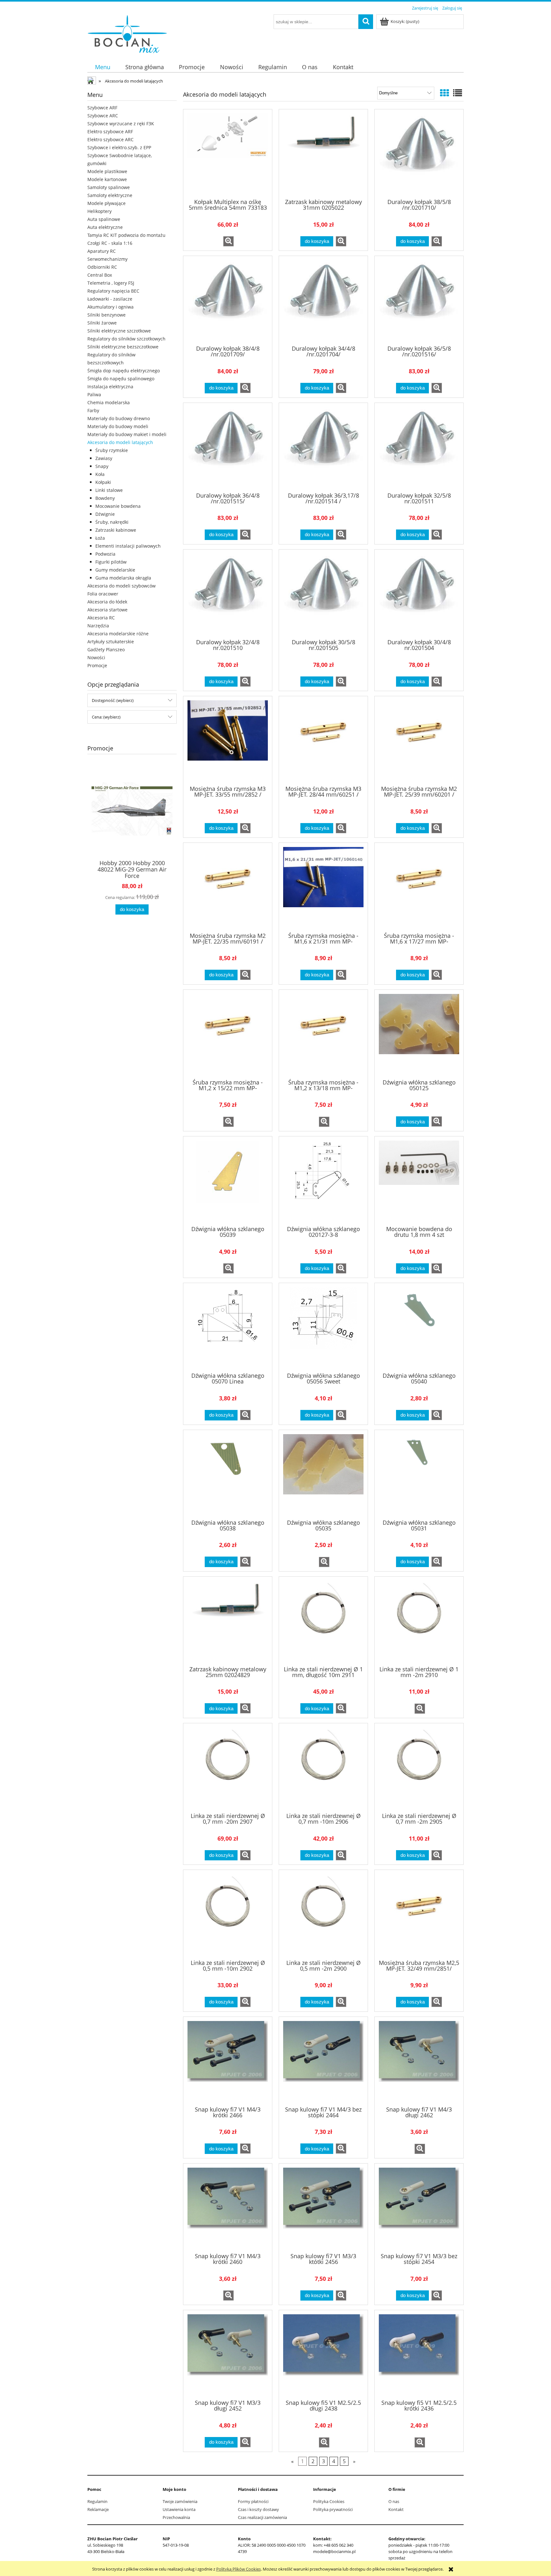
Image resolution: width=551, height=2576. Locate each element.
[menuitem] (103, 67)
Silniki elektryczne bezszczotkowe (123, 347)
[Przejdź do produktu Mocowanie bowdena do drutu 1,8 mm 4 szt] (419, 1180)
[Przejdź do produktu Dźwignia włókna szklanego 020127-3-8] (323, 1180)
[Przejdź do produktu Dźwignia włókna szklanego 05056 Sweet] (323, 1327)
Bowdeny (105, 498)
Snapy (102, 466)
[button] (228, 241)
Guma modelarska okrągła (123, 578)
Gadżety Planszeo (106, 649)
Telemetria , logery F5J (111, 283)
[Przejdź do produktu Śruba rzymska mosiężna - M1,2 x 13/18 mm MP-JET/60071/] (323, 1034)
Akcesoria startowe (107, 610)
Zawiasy (104, 458)
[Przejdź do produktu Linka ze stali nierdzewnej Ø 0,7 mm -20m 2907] (228, 1767)
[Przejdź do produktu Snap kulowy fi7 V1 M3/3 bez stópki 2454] (419, 2207)
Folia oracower (103, 594)
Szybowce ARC (103, 116)
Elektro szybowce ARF (110, 131)
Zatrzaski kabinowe (116, 530)
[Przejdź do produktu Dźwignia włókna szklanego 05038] (228, 1474)
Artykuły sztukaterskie (111, 642)
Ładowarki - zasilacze (110, 299)
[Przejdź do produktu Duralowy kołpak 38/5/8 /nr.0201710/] (419, 153)
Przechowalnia (176, 2517)
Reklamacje (98, 2509)
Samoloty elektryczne (110, 195)
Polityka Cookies (329, 2501)
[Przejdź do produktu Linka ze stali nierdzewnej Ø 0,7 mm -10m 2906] (323, 1767)
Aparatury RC (102, 251)
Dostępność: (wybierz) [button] (113, 700)
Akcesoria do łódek (107, 602)
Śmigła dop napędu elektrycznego (124, 371)
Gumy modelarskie (115, 570)
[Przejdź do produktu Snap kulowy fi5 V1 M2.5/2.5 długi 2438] (323, 2354)
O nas (394, 2501)
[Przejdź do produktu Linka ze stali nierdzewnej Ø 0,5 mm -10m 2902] (228, 1914)
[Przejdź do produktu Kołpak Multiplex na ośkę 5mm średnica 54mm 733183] (228, 153)
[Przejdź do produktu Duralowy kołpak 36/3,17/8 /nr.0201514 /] (323, 447)
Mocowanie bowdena (118, 506)
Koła (100, 474)
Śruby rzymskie (112, 450)
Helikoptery (99, 211)
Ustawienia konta (179, 2509)
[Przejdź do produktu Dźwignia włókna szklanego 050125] (419, 1034)
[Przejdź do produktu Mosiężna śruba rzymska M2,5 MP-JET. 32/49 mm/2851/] (419, 1914)
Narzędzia (98, 626)
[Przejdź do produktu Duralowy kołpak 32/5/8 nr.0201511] (419, 447)
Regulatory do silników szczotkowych (126, 339)
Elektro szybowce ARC (110, 139)
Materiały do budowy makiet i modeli (127, 434)
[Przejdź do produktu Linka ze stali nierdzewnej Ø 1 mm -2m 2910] (419, 1621)
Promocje (97, 665)
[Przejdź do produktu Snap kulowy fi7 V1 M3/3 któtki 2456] (323, 2207)
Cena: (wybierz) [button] (106, 717)
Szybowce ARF (102, 108)
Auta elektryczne (105, 227)
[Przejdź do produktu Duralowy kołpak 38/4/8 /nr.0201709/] (228, 300)
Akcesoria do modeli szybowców (121, 586)
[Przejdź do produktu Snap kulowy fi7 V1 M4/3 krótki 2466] (228, 2061)
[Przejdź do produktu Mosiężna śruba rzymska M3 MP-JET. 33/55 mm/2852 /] (228, 740)
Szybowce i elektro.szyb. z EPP (119, 147)
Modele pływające (107, 203)
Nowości (96, 657)
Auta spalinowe (104, 219)
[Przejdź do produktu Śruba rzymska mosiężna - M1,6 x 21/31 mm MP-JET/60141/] (323, 887)
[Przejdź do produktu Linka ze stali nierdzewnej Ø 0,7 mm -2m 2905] (419, 1767)
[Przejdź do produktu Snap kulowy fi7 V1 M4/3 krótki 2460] (228, 2207)
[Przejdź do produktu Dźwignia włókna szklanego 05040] (419, 1327)
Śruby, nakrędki (112, 522)
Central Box (100, 275)
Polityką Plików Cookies (239, 2569)
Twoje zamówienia (180, 2501)
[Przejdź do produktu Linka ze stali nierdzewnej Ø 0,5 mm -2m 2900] (323, 1914)
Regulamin (97, 2501)
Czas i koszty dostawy (258, 2509)
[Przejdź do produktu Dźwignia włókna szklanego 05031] (419, 1474)
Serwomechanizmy (107, 259)
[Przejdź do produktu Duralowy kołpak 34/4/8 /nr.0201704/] (323, 300)
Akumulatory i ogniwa (110, 307)
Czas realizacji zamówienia (262, 2517)
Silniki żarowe (102, 323)
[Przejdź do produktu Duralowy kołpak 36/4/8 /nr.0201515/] (228, 447)
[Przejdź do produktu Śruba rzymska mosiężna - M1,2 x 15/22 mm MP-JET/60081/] (228, 1034)
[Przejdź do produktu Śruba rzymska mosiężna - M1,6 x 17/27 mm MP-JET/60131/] (419, 887)
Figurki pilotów (111, 562)
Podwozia (105, 554)
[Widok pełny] (458, 93)
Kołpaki (103, 482)
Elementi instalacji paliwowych (128, 546)
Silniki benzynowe (107, 315)
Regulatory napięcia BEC (113, 291)
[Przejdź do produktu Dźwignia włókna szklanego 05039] (228, 1180)
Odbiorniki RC (102, 267)
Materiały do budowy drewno (119, 418)
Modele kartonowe (107, 179)
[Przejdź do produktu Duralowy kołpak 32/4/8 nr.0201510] (228, 594)
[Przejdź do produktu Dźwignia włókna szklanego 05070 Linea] (228, 1327)
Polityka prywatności (333, 2509)
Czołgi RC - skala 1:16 (110, 243)
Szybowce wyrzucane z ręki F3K (121, 124)
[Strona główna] (127, 33)
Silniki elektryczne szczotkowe (119, 331)
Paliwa (94, 394)
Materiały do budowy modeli (118, 426)
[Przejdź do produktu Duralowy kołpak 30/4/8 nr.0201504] (419, 594)
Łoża (100, 538)
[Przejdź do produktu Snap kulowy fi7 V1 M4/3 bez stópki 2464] (323, 2061)
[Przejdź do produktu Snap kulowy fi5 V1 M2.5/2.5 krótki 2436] (419, 2354)
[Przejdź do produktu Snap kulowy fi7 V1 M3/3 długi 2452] (228, 2354)
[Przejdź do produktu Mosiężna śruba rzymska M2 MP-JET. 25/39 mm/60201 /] (419, 740)
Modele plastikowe (107, 171)
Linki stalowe (109, 490)
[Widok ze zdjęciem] (444, 93)
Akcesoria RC (101, 618)
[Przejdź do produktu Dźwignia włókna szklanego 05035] (323, 1474)
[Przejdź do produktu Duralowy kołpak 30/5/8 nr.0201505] (323, 594)
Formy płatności (253, 2501)
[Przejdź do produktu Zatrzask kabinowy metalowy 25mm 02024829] (228, 1621)
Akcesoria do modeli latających (120, 442)
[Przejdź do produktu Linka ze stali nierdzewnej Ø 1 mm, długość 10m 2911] (323, 1621)
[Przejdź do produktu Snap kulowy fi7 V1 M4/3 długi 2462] (419, 2061)
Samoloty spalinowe (109, 187)
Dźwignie (105, 514)
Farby (93, 410)
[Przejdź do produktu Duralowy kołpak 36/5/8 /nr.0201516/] (419, 300)
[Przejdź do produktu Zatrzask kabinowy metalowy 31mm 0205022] (323, 153)
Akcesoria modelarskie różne (118, 634)
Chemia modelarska (109, 402)
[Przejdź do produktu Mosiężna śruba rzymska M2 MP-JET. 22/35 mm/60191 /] (228, 887)
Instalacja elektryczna (110, 387)
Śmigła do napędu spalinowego (121, 379)
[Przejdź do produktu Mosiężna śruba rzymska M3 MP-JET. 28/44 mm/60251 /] (323, 740)
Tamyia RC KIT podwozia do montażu (126, 235)
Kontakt (396, 2509)
